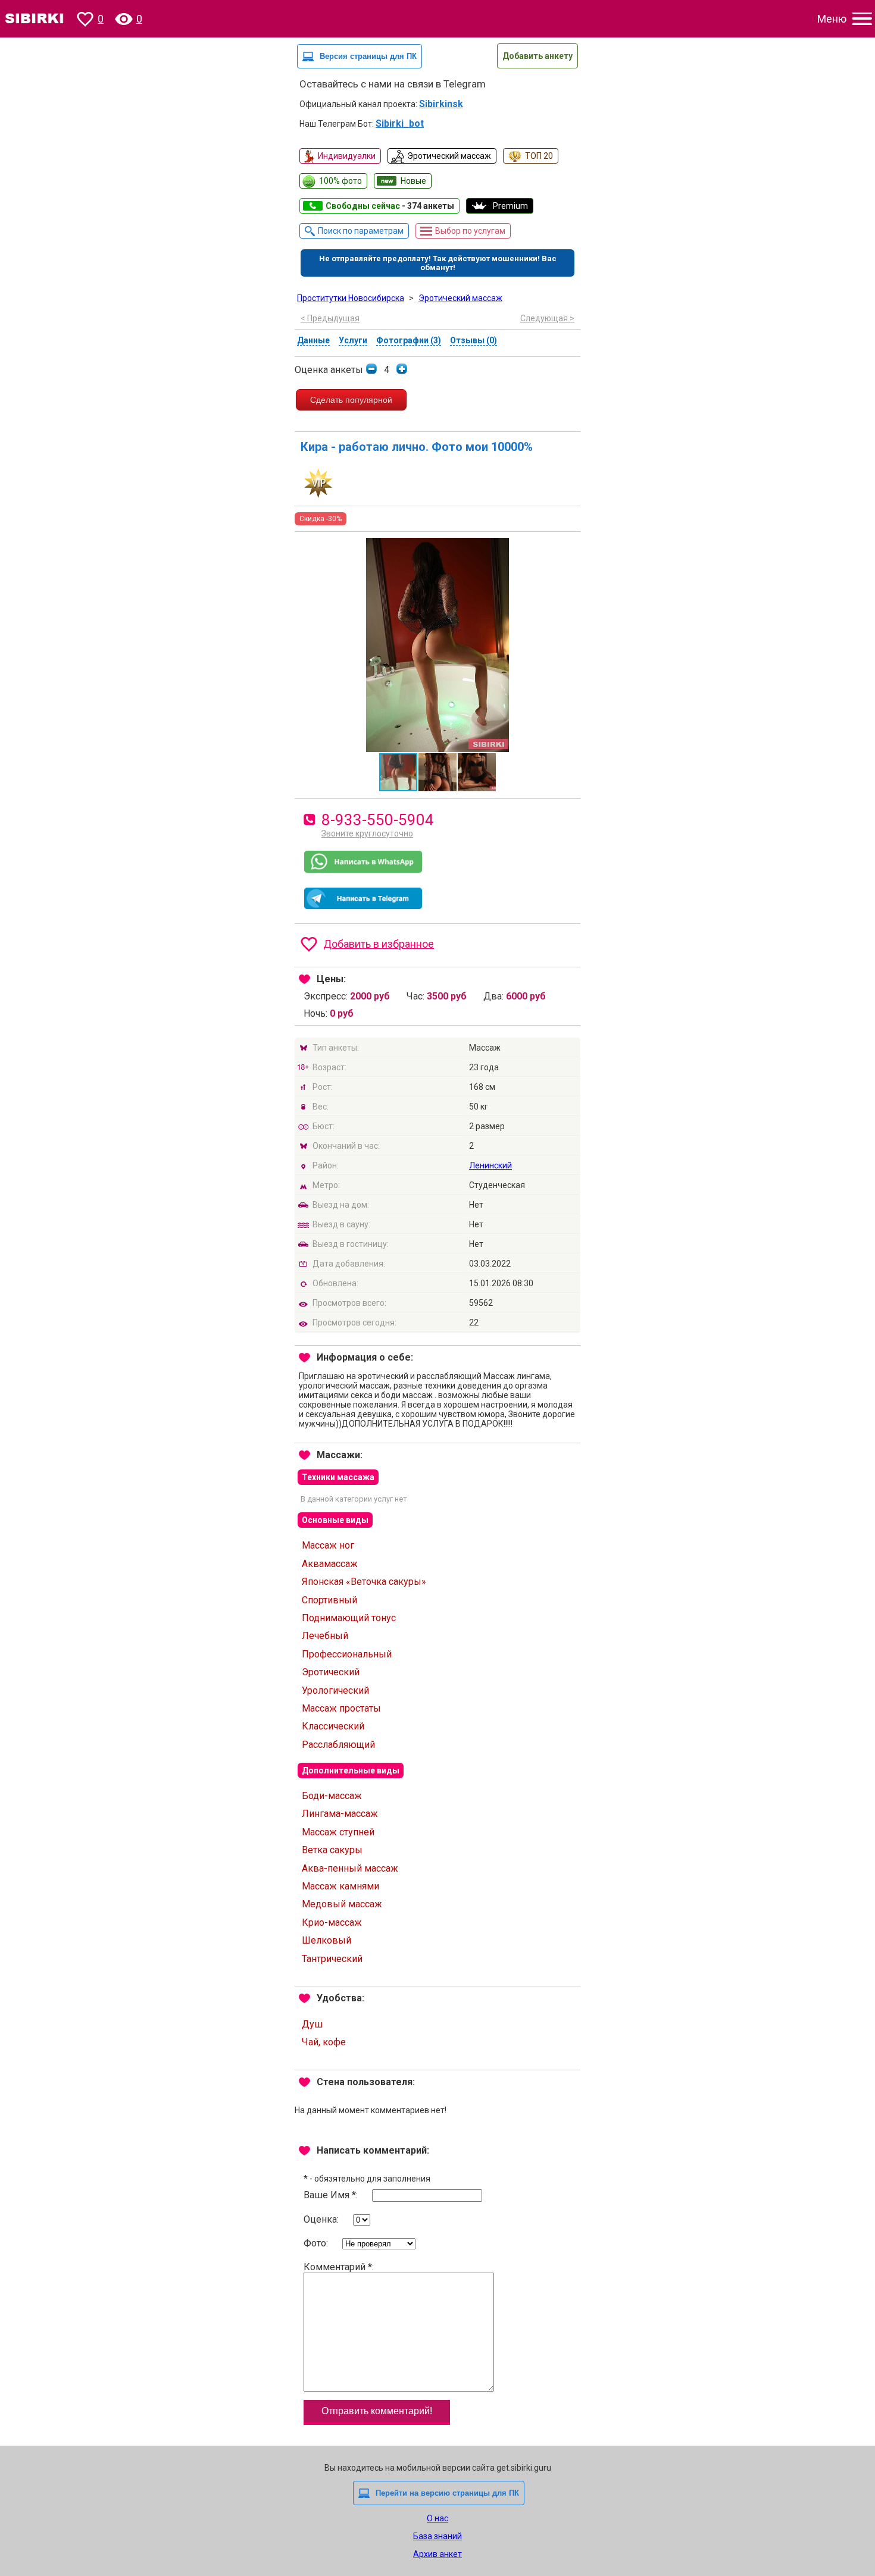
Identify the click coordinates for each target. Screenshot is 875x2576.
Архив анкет (437, 2554)
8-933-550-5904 (378, 820)
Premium (510, 206)
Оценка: (322, 2219)
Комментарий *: (339, 2267)
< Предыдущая (330, 318)
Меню (832, 19)
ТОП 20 (539, 156)
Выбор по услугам (470, 231)
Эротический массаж (449, 156)
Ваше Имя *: (332, 2195)
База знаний (437, 2536)
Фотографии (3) (409, 340)
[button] (570, 549)
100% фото (340, 181)
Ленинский (490, 1165)
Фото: (317, 2243)
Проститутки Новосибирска (351, 298)
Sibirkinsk (441, 104)
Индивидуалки (347, 156)
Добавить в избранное (379, 944)
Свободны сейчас (390, 206)
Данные (313, 340)
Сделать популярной (351, 400)
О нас (437, 2518)
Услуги (353, 340)
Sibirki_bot (400, 123)
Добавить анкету (537, 56)
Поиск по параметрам (361, 231)
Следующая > (547, 318)
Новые (413, 181)
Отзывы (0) (474, 340)
